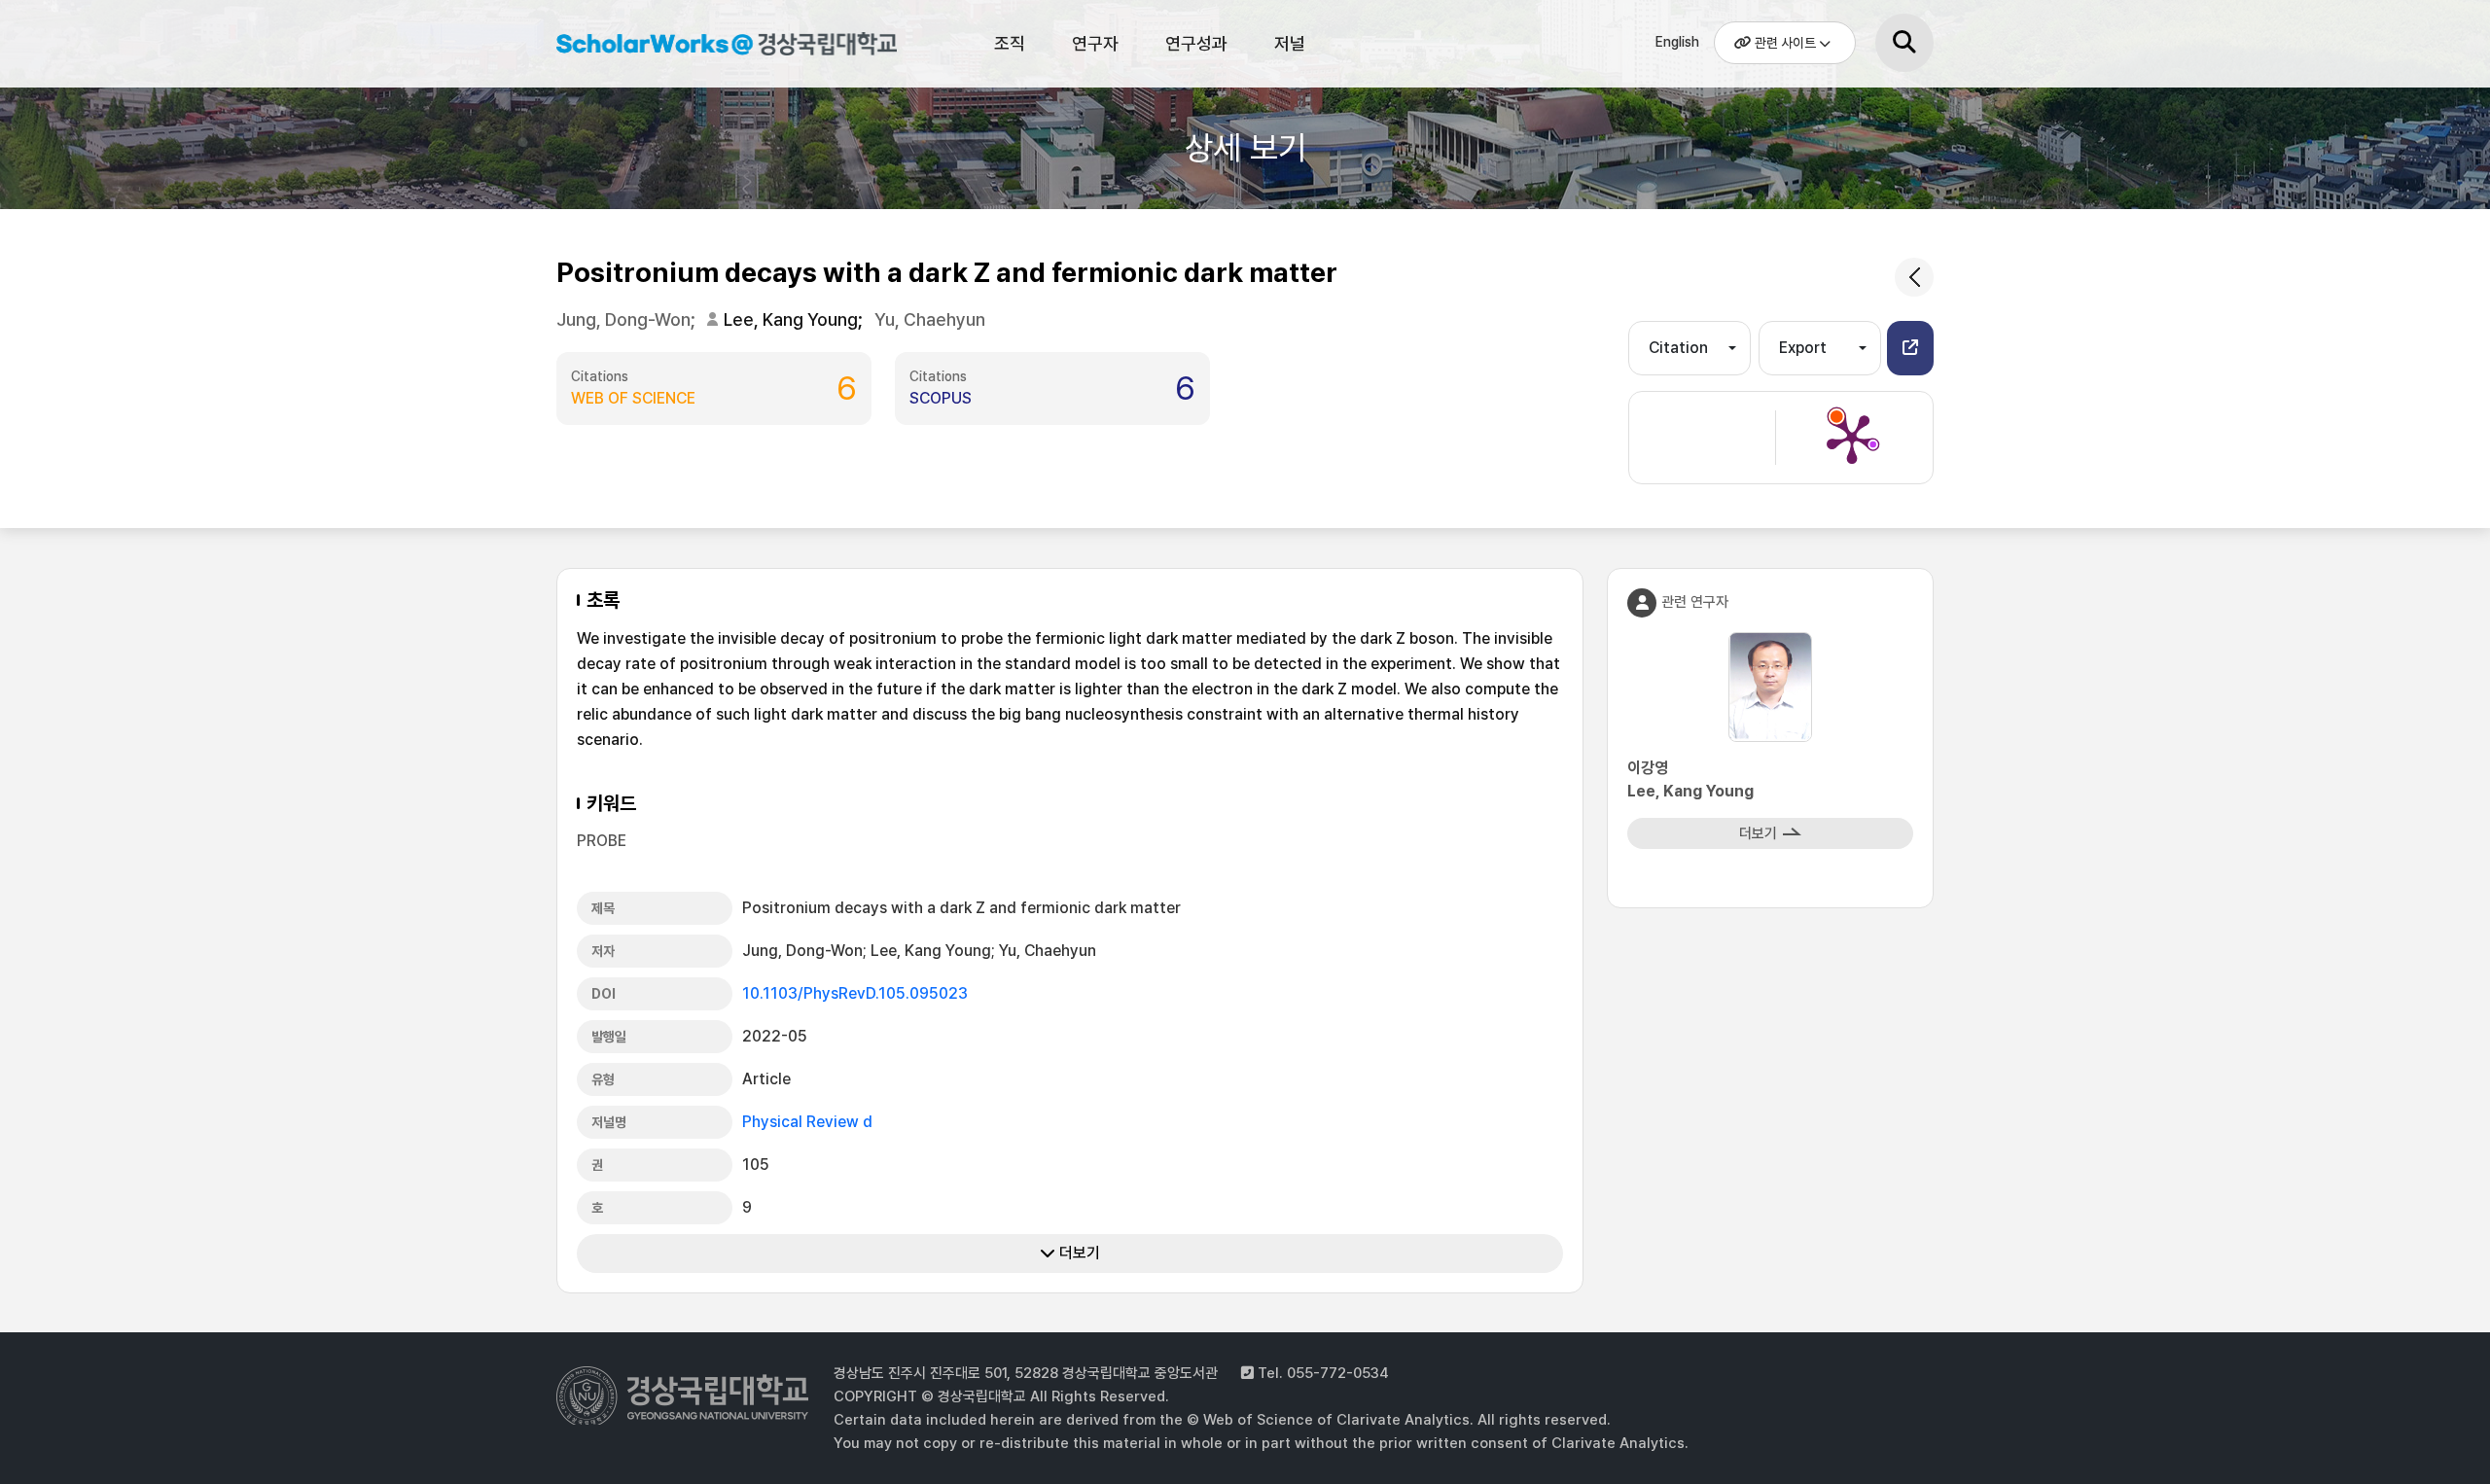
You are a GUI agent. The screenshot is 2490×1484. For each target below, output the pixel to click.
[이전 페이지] (1914, 277)
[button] (1910, 348)
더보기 (1078, 1253)
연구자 (1095, 43)
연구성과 (1196, 43)
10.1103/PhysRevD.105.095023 (855, 993)
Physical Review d (807, 1122)
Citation (1678, 348)
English (1677, 42)
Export (1803, 348)
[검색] (1904, 43)
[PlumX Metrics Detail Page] (1852, 438)
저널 (1290, 43)
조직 (1010, 43)
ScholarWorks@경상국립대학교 (717, 47)
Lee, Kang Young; (795, 319)
